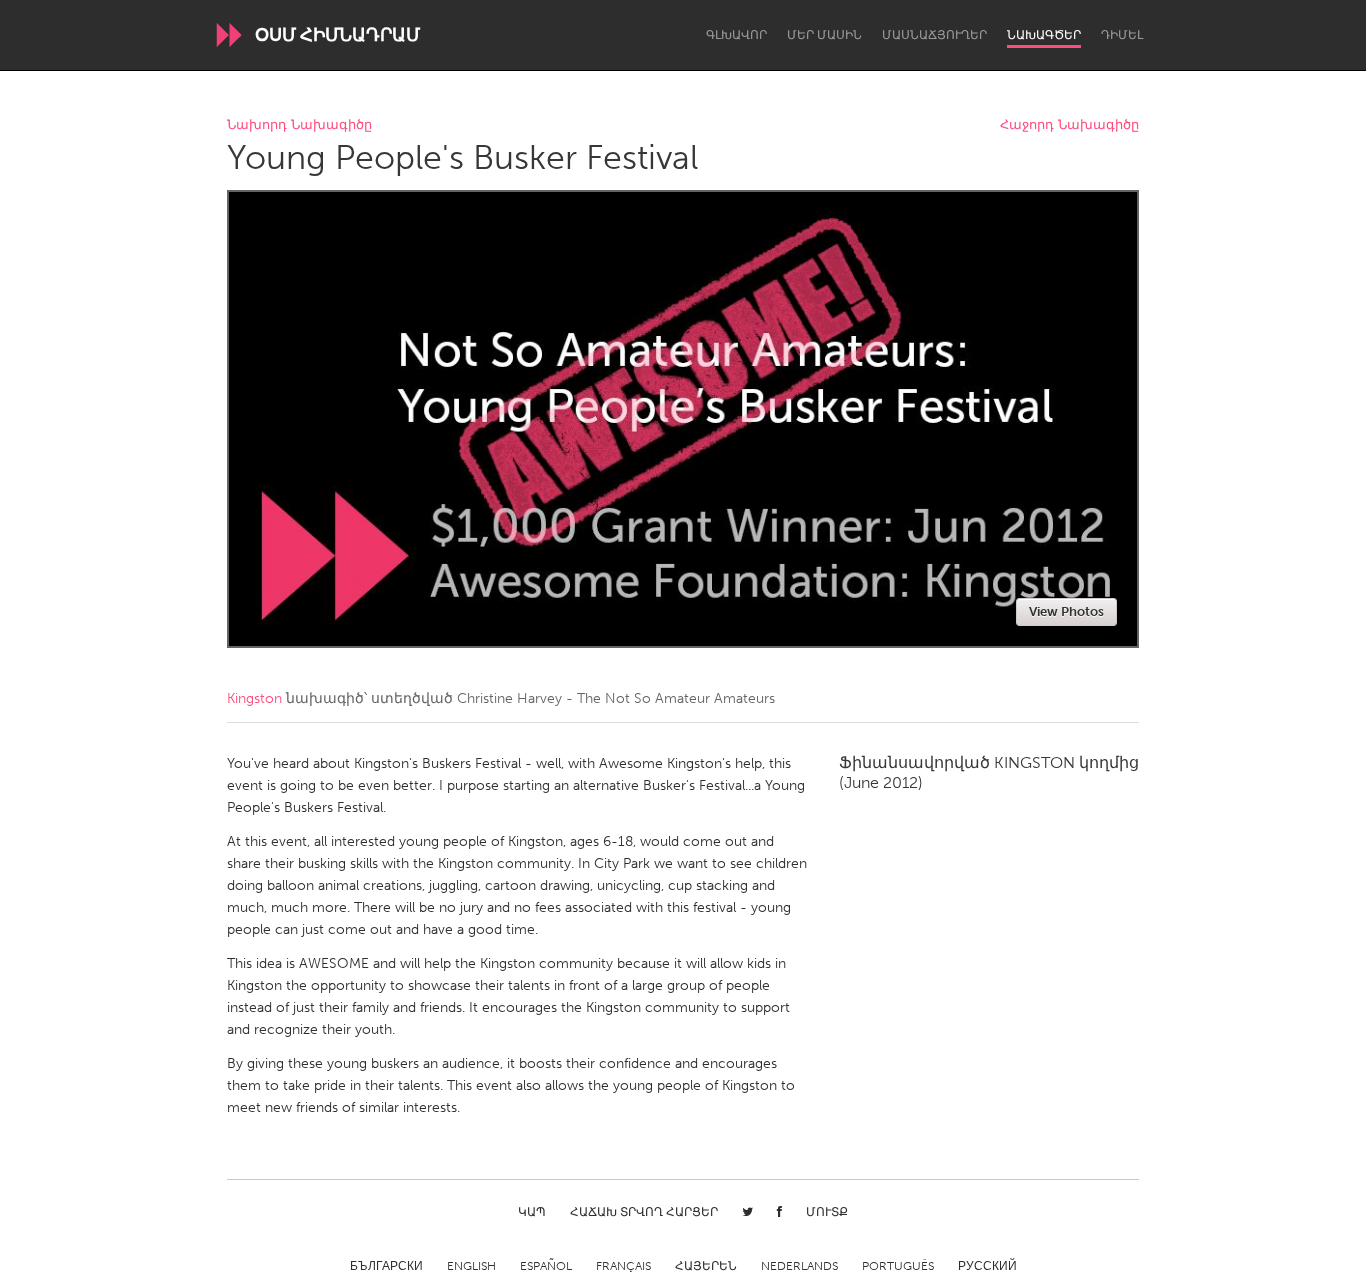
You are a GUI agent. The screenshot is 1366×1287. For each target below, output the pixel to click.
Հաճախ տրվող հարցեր (644, 1212)
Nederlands (799, 1266)
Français (623, 1266)
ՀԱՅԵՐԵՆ (706, 1266)
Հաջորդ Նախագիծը (1069, 125)
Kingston (254, 698)
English (471, 1266)
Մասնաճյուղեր (934, 35)
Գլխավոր (736, 35)
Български (386, 1266)
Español (546, 1266)
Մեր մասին (824, 35)
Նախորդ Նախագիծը (299, 125)
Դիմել (1122, 35)
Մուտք (827, 1212)
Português (898, 1266)
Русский (987, 1266)
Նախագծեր (1044, 35)
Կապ (532, 1212)
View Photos (1066, 611)
